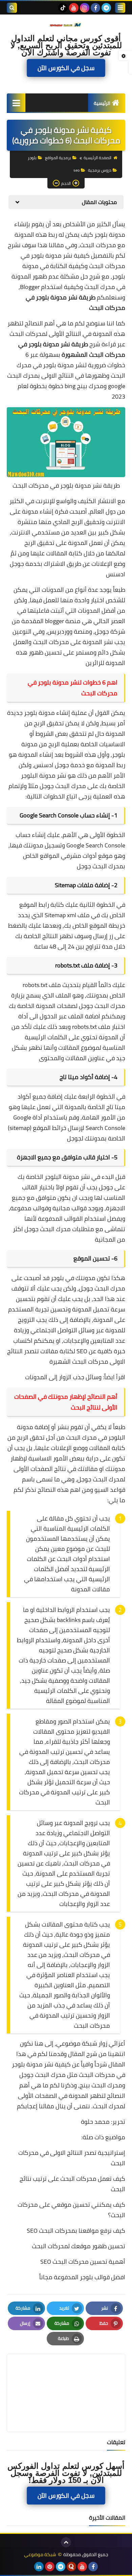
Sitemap (55, 915)
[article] (66, 2377)
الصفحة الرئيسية (97, 158)
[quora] (71, 2567)
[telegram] (106, 8)
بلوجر (32, 158)
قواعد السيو (110, 1490)
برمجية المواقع (58, 158)
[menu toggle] (120, 8)
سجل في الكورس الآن (66, 68)
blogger (54, 621)
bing (70, 386)
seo (76, 170)
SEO (82, 1351)
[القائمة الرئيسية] (16, 103)
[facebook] (95, 8)
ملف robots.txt (42, 985)
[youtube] (74, 8)
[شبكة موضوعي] (66, 25)
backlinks (69, 1620)
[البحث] (12, 8)
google (117, 386)
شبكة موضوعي (40, 2555)
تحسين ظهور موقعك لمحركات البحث (79, 2246)
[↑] (66, 2542)
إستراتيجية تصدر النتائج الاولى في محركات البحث (72, 2158)
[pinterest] (50, 2567)
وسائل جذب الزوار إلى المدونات (63, 1377)
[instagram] (85, 8)
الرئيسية (102, 103)
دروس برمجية (100, 170)
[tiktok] (63, 8)
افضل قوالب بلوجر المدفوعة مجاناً (82, 2277)
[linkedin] (39, 2567)
